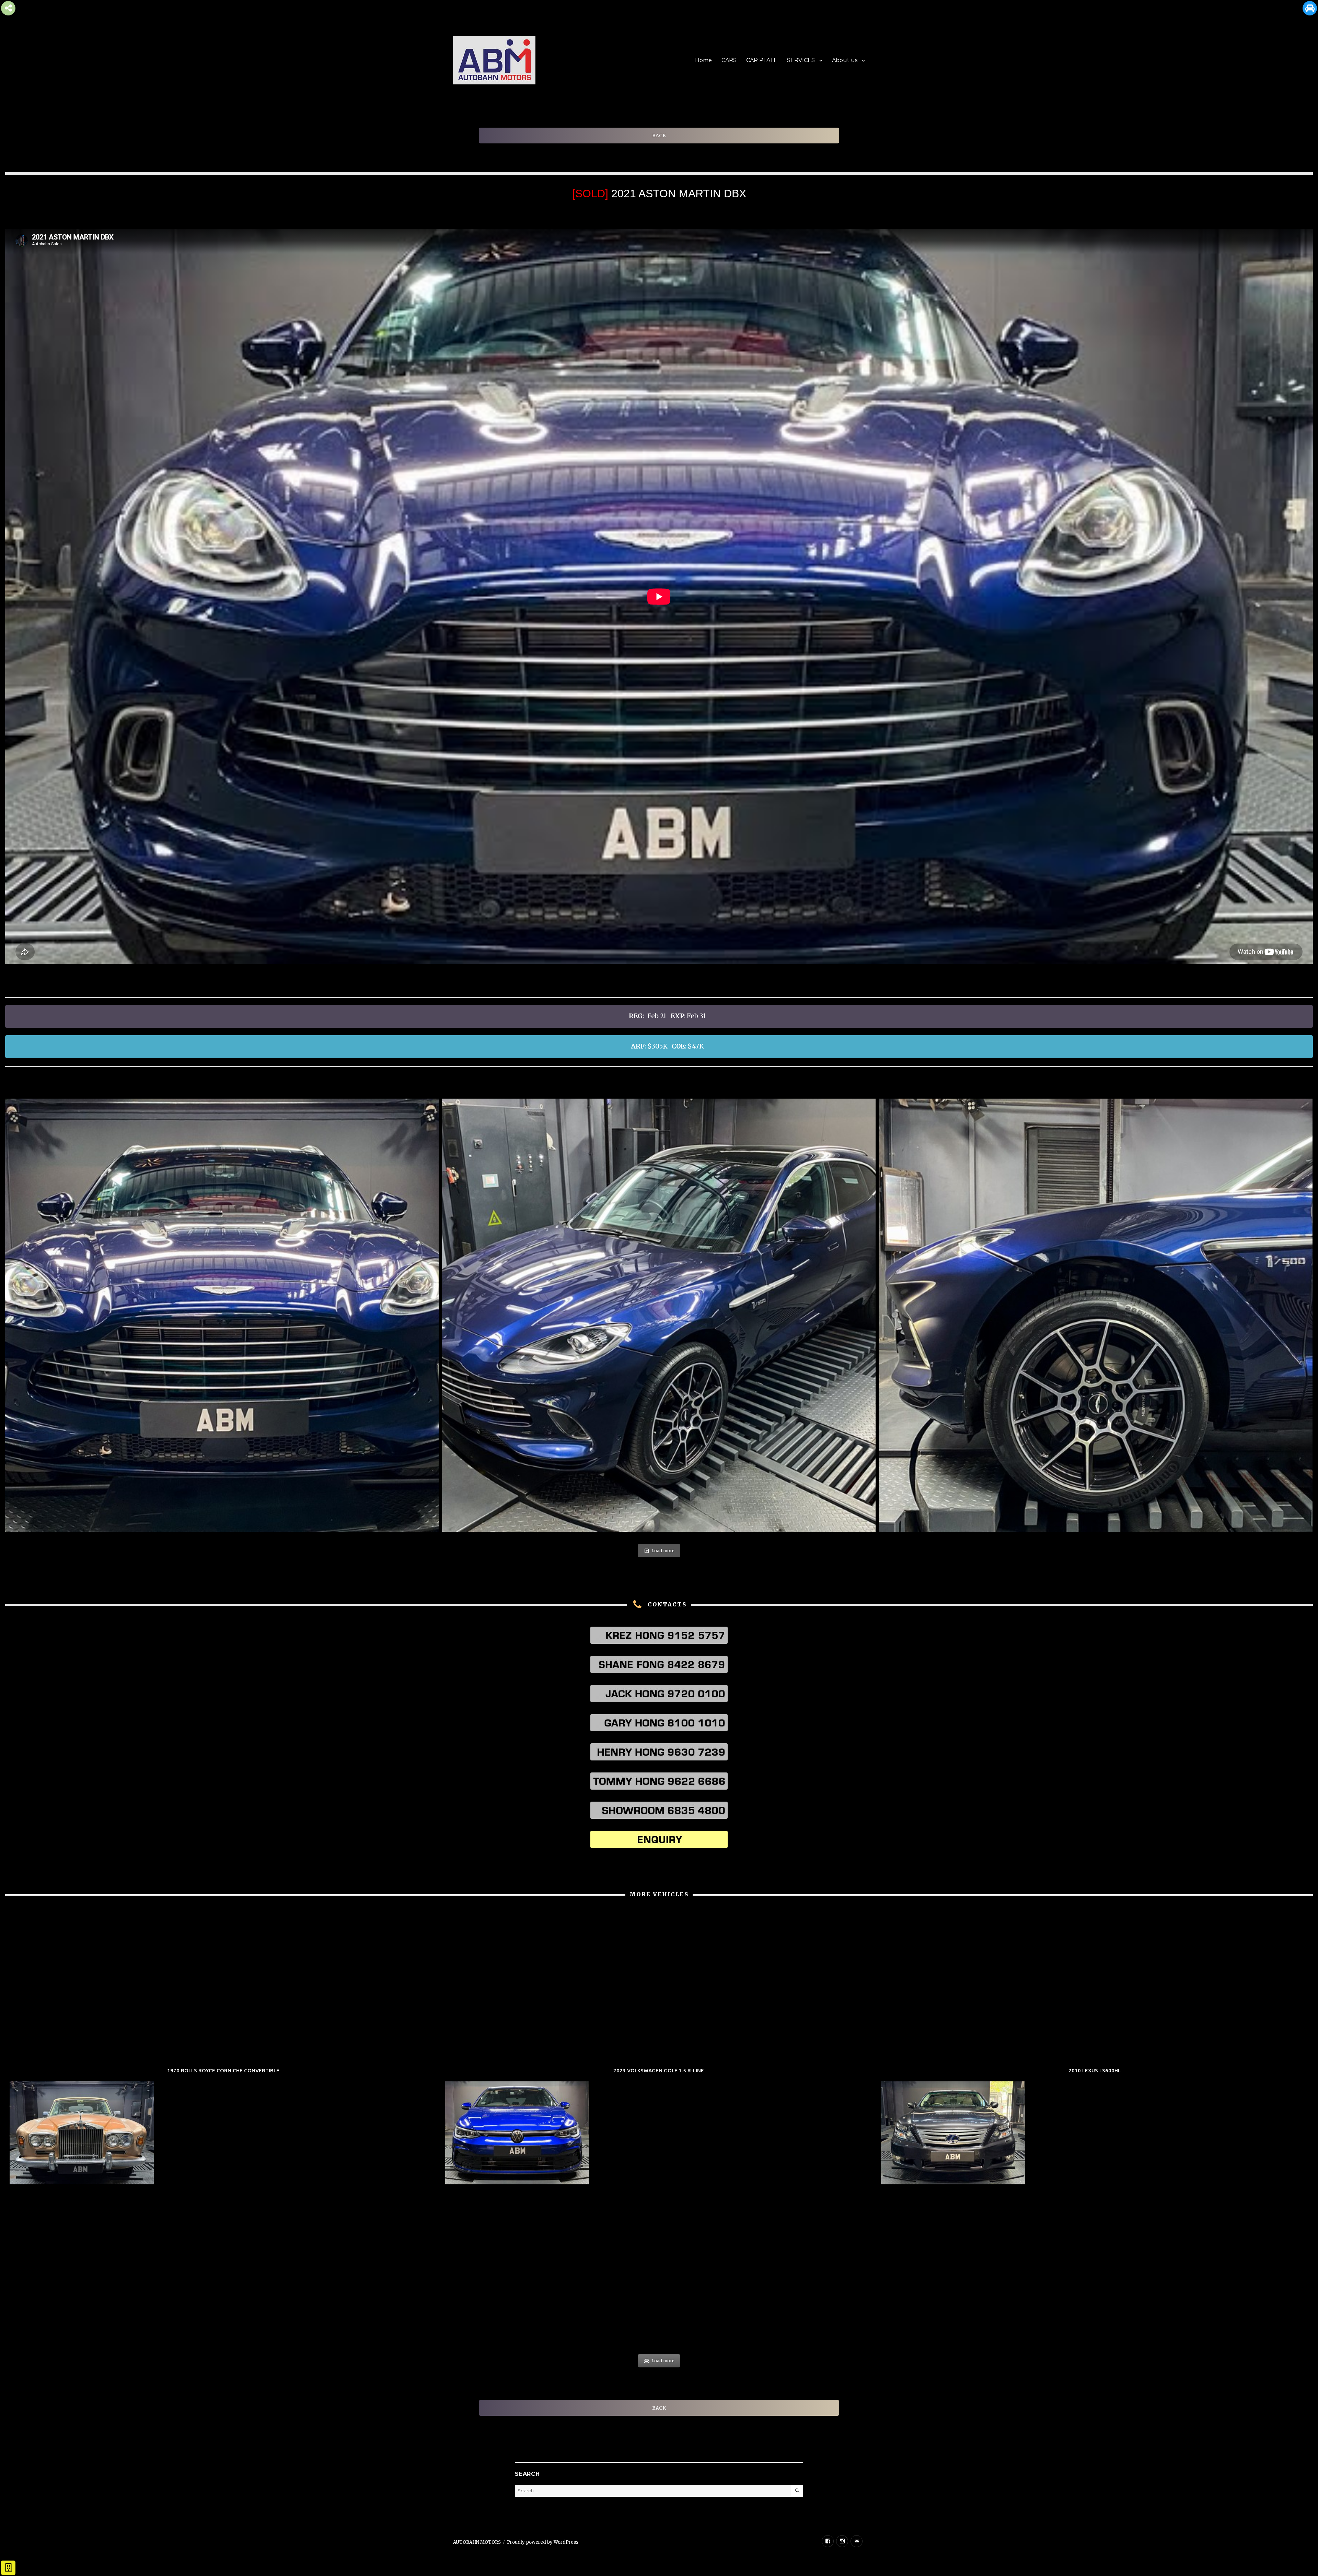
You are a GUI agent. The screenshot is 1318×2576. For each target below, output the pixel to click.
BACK (659, 136)
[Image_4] (659, 1315)
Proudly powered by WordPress (543, 2542)
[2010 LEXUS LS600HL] (1095, 2127)
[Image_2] (222, 1315)
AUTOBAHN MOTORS (477, 2542)
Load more (663, 1551)
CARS (729, 60)
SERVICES (801, 60)
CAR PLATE (762, 60)
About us (845, 60)
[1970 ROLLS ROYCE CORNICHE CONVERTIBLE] (223, 2127)
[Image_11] (1096, 1315)
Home (703, 60)
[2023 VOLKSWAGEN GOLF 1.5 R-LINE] (659, 2127)
